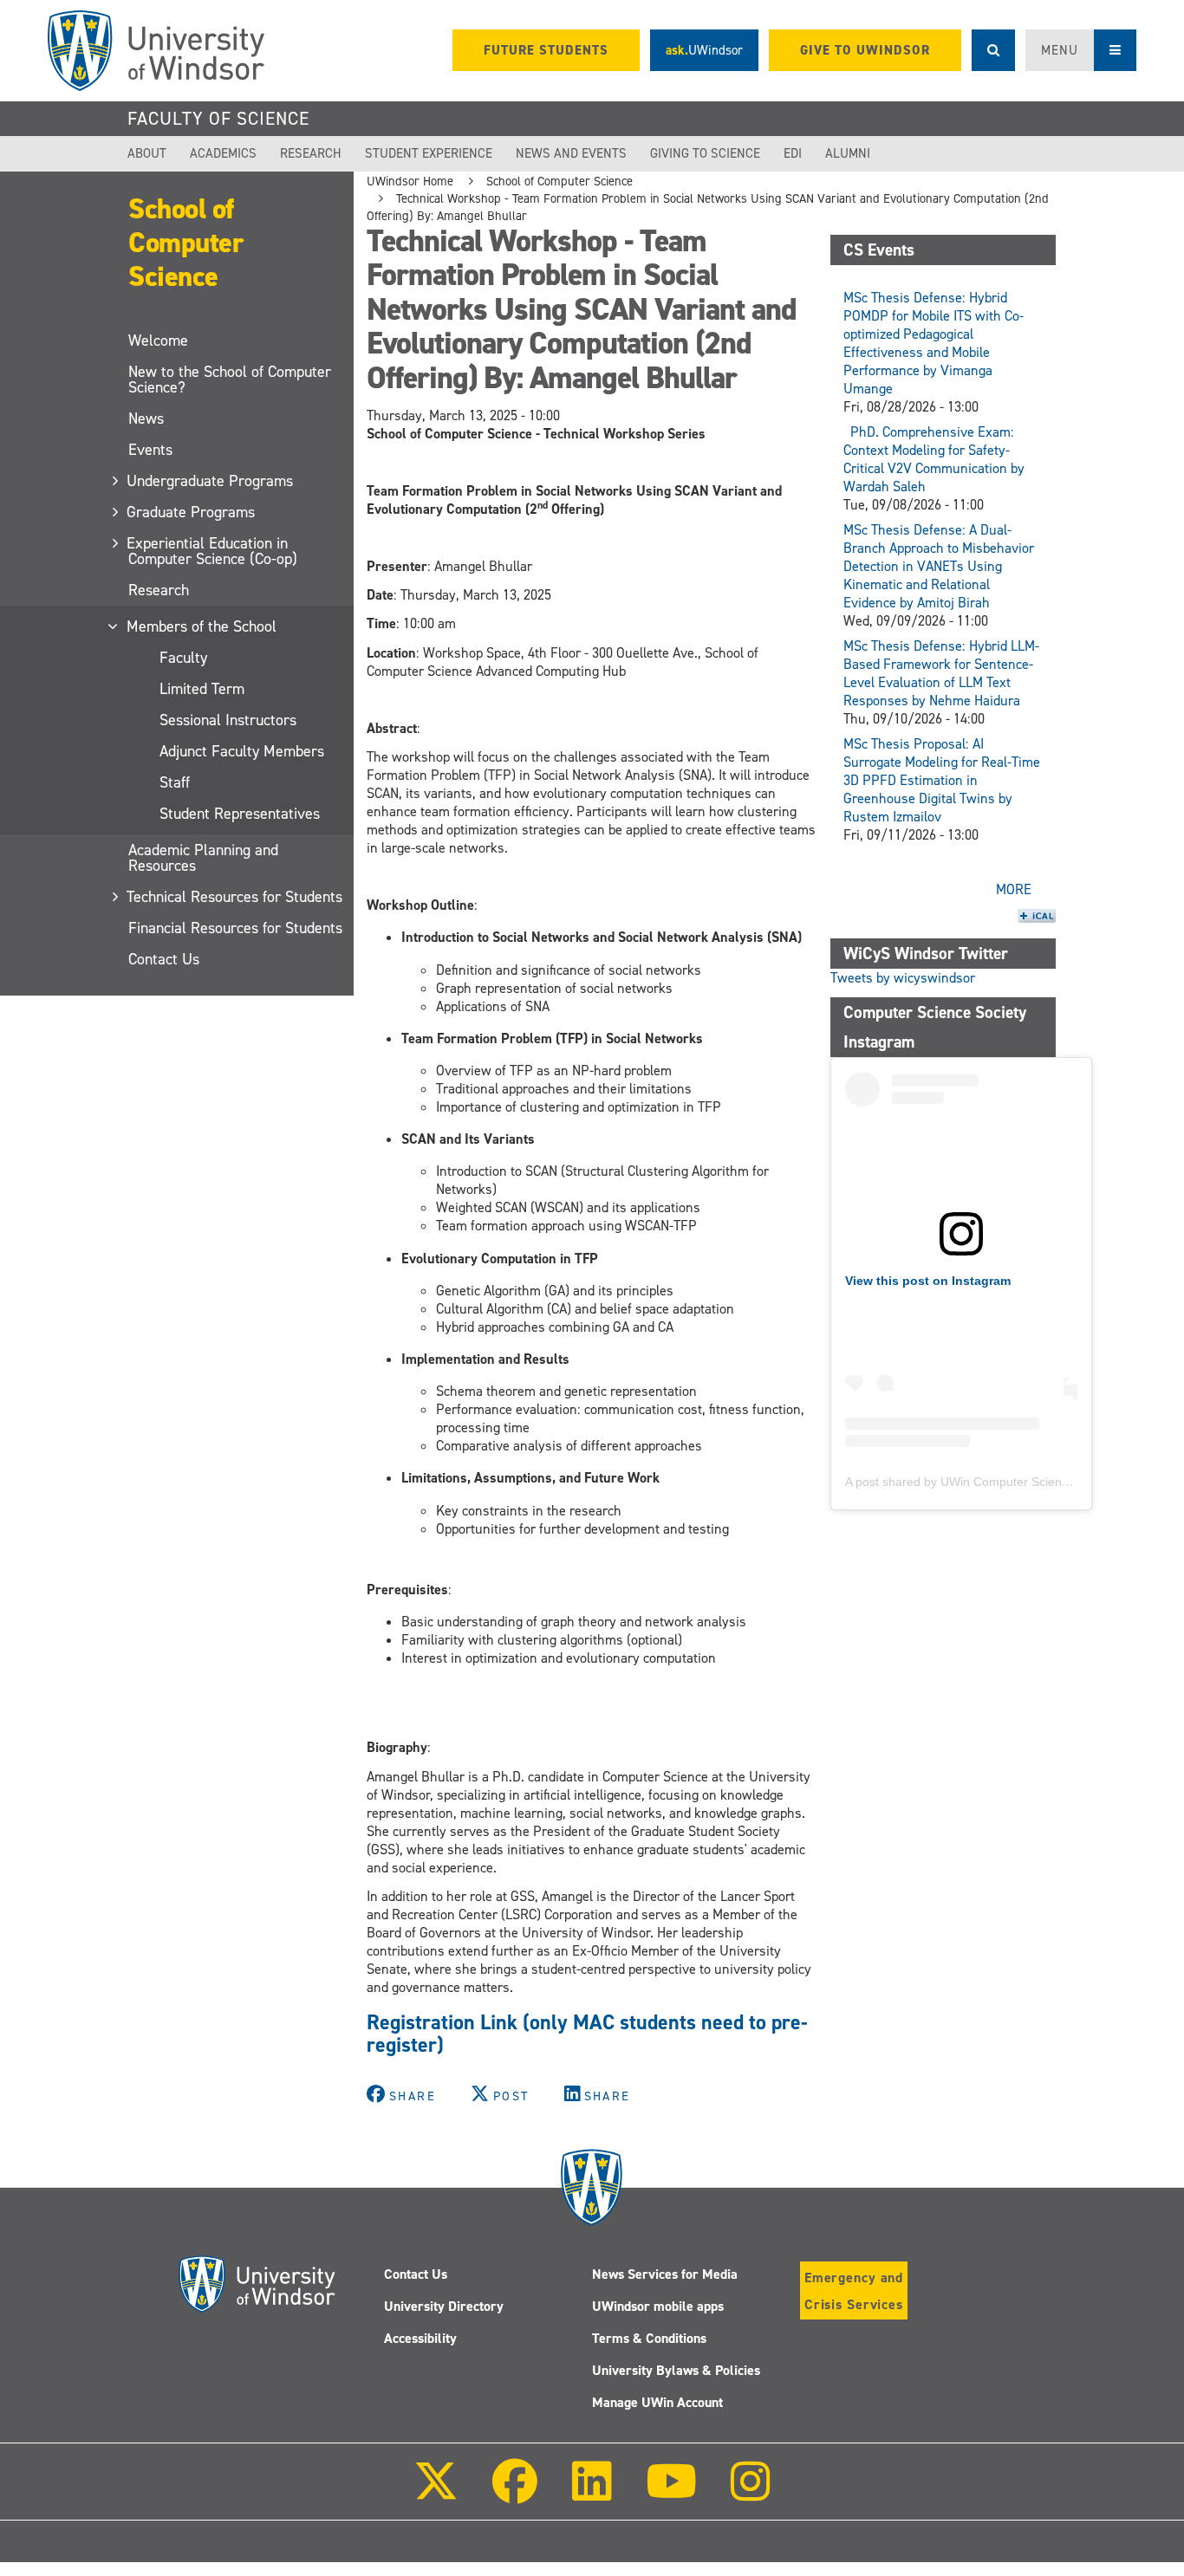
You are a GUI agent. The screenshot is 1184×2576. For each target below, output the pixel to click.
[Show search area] (993, 50)
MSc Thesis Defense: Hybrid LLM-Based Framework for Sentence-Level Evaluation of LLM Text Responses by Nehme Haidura (941, 673)
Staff (175, 782)
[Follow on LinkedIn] (591, 2493)
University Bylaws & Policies (676, 2370)
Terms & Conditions (649, 2338)
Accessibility (420, 2338)
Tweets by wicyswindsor (903, 978)
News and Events (571, 153)
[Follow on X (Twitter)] (436, 2493)
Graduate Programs (192, 512)
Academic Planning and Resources (203, 858)
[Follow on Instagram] (751, 2493)
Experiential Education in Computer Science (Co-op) (213, 551)
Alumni (848, 153)
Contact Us (164, 959)
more (1014, 889)
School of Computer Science (186, 243)
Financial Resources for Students (235, 928)
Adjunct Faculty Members (242, 751)
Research (311, 153)
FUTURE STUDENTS (546, 50)
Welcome (158, 341)
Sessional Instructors (228, 720)
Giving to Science (705, 153)
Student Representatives (240, 814)
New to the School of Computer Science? (230, 380)
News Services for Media (665, 2274)
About (147, 153)
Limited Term (202, 689)
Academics (223, 153)
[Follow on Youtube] (671, 2493)
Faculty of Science (218, 119)
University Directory (444, 2306)
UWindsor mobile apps (658, 2306)
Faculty (183, 658)
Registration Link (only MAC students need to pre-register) (587, 2034)
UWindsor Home (410, 181)
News (146, 419)
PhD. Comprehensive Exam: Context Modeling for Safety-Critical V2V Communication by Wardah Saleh (934, 459)
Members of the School (202, 626)
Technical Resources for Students (235, 897)
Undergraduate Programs (211, 481)
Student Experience (429, 153)
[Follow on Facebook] (515, 2493)
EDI (793, 153)
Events (150, 450)
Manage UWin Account (657, 2402)
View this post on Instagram (928, 1281)
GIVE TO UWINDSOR (865, 50)
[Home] (156, 51)
